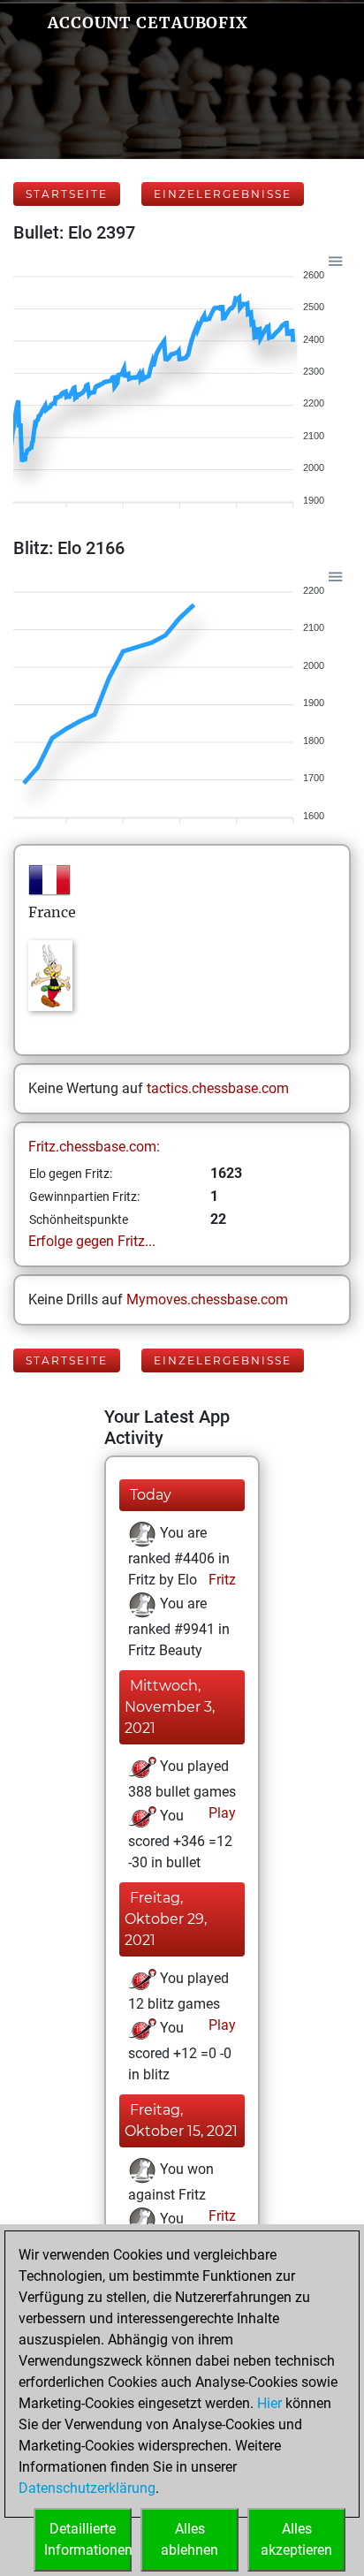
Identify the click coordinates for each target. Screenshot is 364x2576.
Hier (269, 2403)
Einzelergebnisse (223, 194)
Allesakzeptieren (296, 2539)
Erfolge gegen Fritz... (92, 1241)
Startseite (67, 194)
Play (220, 1813)
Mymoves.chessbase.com (207, 1299)
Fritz (220, 1580)
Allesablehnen (190, 2539)
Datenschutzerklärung (87, 2488)
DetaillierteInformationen (88, 2539)
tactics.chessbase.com (218, 1088)
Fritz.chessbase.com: (94, 1147)
